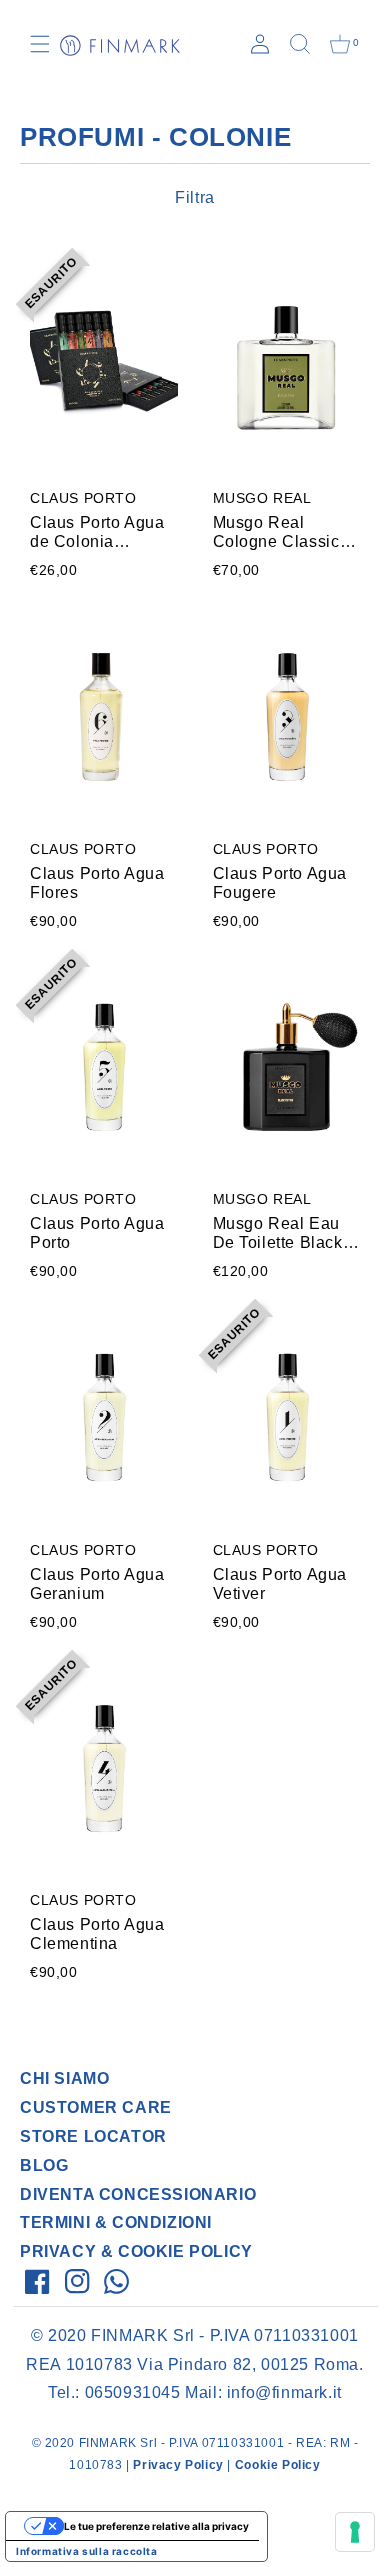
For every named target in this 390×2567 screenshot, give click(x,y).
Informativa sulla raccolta (87, 2551)
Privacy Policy (178, 2465)
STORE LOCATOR (93, 2136)
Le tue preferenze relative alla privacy (156, 2526)
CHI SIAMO (64, 2078)
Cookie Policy (278, 2465)
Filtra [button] (195, 197)
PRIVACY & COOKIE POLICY (136, 2251)
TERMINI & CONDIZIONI (116, 2222)
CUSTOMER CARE (96, 2107)
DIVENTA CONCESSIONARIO (138, 2194)
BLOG (44, 2165)
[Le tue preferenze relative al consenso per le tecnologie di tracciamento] (355, 2532)
